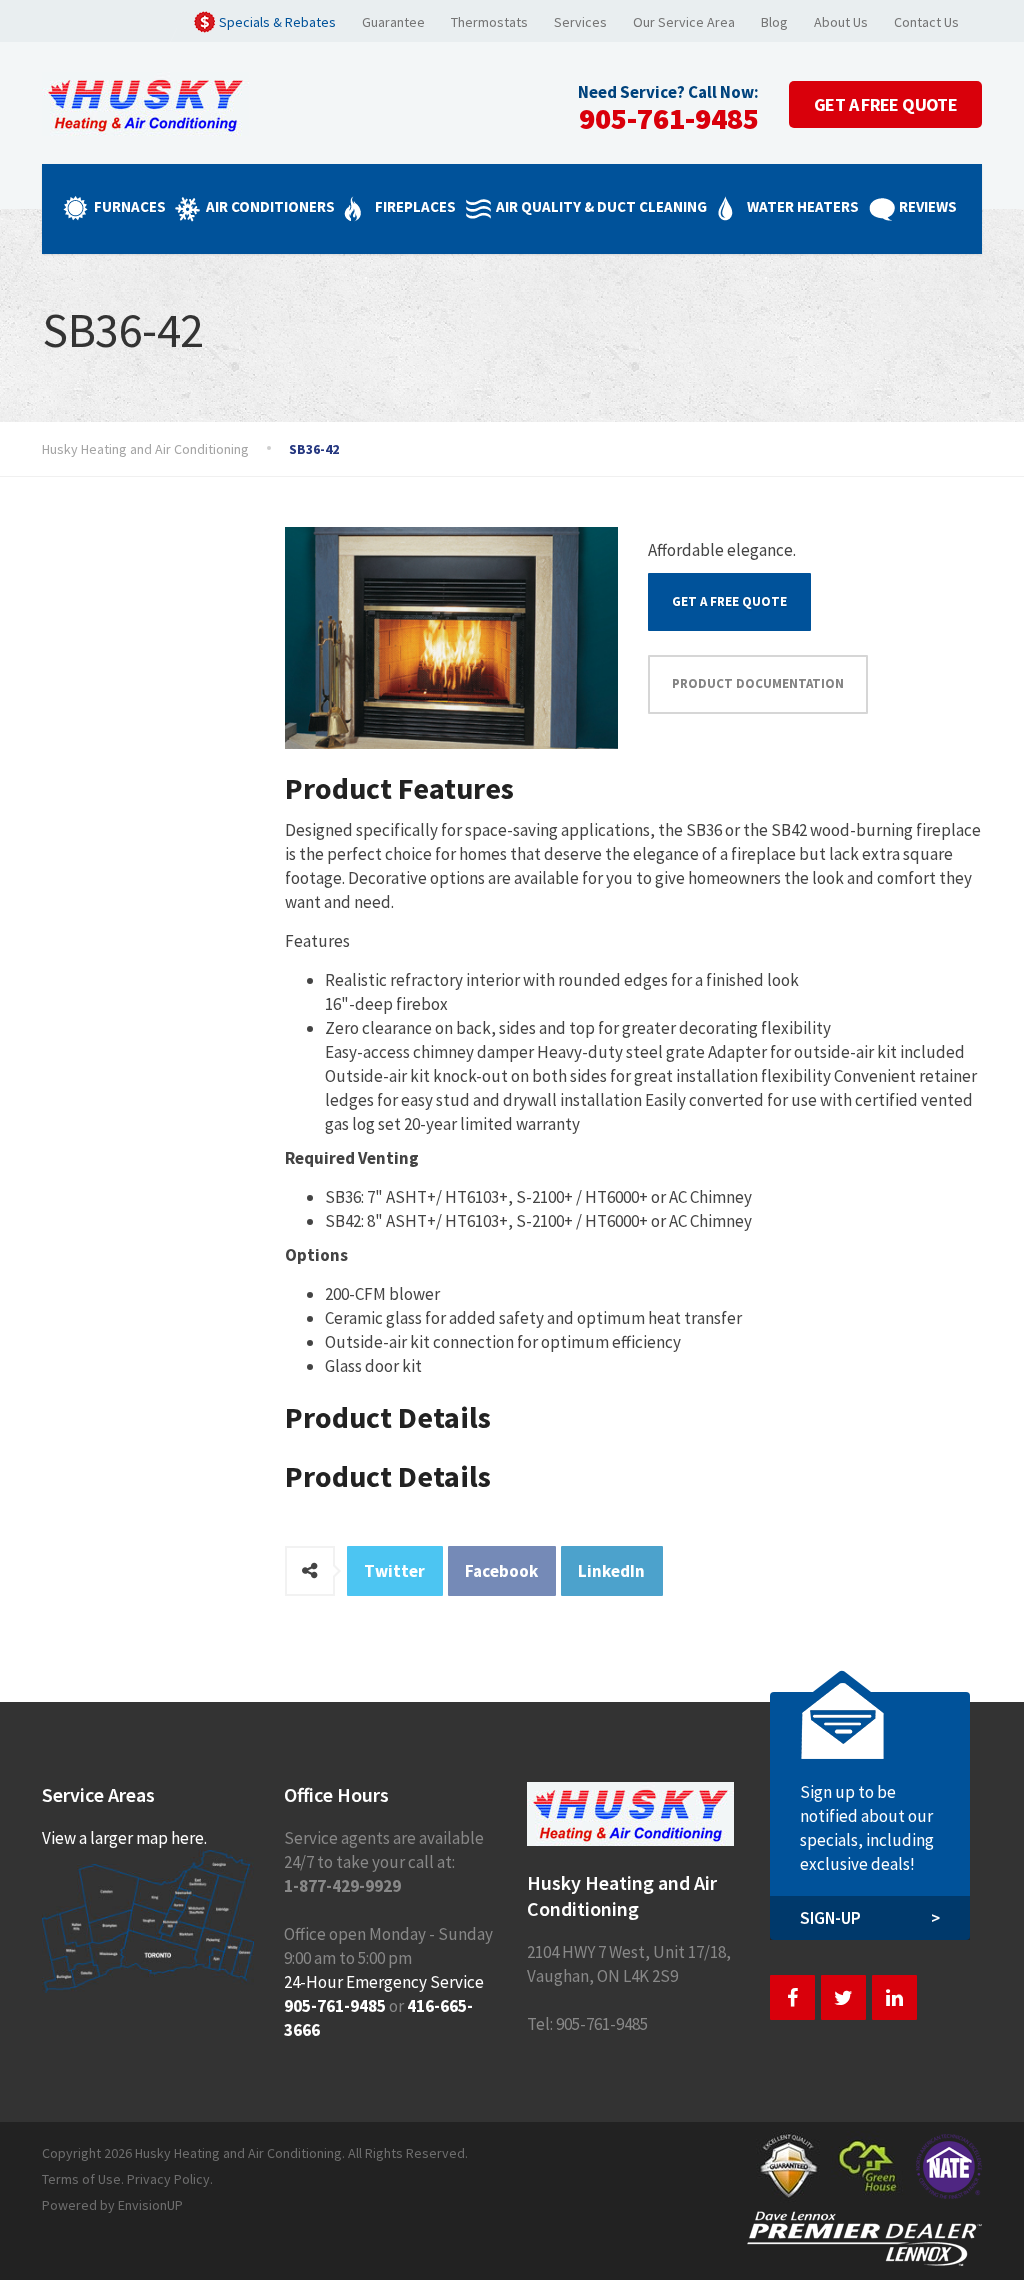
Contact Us (926, 22)
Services (580, 22)
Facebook (501, 1571)
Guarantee (393, 22)
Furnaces (130, 206)
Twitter (394, 1571)
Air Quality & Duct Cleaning (601, 206)
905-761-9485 (669, 118)
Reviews (928, 206)
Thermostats (489, 22)
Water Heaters (803, 206)
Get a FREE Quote (729, 601)
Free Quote (885, 104)
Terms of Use (81, 2179)
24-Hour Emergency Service (384, 1982)
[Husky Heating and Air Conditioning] (145, 102)
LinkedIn (611, 1571)
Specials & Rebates (277, 22)
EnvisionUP (150, 2205)
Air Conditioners (270, 206)
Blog (774, 22)
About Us (841, 22)
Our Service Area (684, 22)
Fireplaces (415, 206)
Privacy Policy (168, 2179)
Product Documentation (758, 683)
